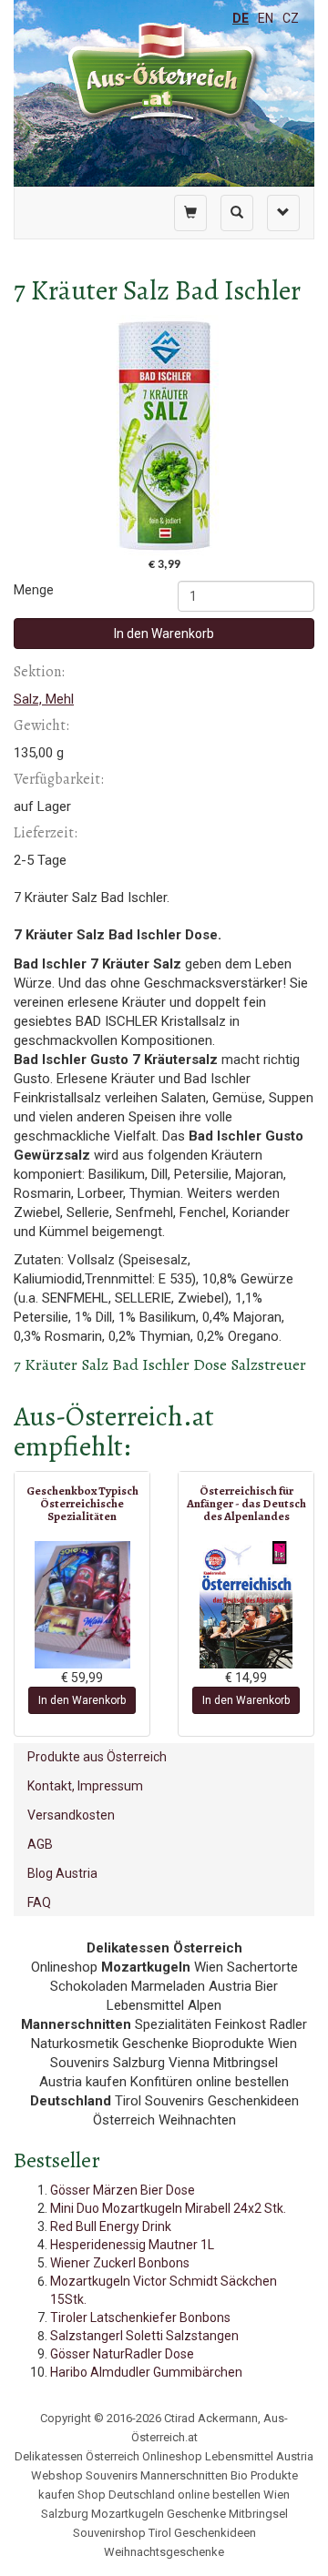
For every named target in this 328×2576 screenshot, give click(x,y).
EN (266, 18)
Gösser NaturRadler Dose (122, 2354)
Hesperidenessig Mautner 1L (132, 2245)
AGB (40, 1844)
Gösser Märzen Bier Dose (123, 2190)
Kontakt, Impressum (85, 1786)
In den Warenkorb (164, 634)
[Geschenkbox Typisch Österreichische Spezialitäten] (82, 1605)
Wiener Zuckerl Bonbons (120, 2263)
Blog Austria (62, 1873)
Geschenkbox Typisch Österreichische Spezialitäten (82, 1504)
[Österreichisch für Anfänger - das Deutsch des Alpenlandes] (246, 1605)
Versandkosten (71, 1815)
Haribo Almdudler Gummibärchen (146, 2372)
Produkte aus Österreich (97, 1757)
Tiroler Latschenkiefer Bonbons (140, 2317)
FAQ (39, 1902)
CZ (291, 18)
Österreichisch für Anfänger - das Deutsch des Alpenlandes (246, 1504)
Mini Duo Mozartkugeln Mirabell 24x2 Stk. (168, 2208)
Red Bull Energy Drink (111, 2226)
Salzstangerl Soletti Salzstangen (144, 2336)
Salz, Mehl (44, 699)
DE (241, 18)
